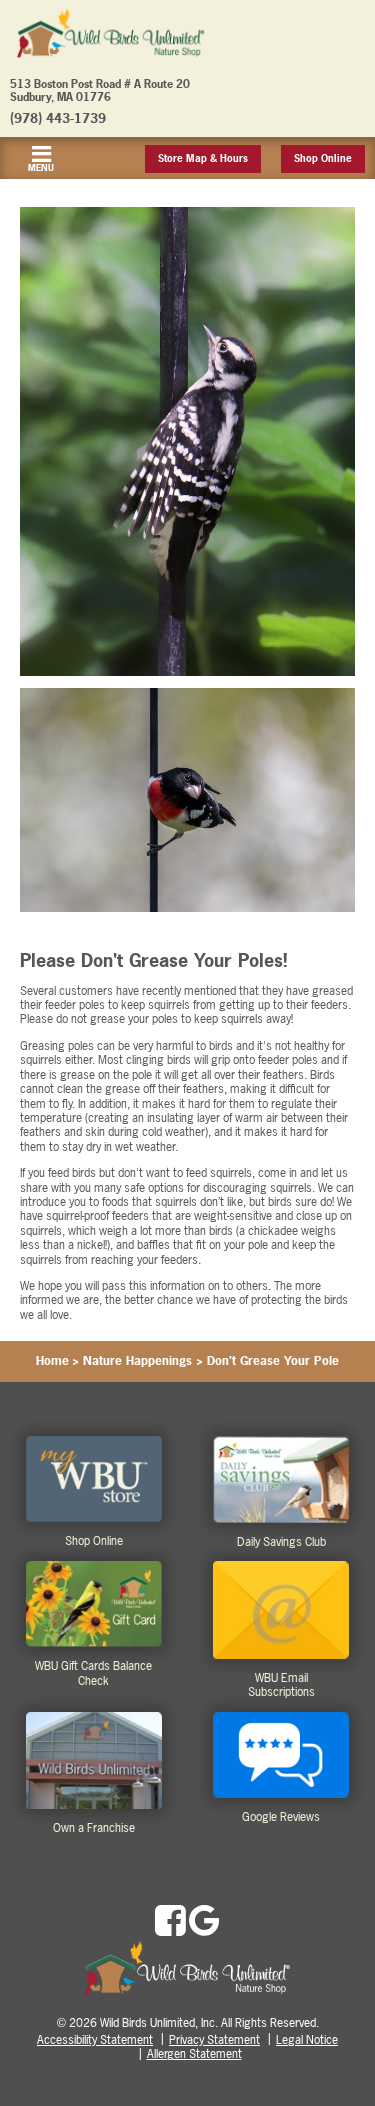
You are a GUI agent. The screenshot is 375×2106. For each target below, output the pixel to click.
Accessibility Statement (95, 2040)
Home (52, 1361)
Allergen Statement (194, 2054)
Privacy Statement (214, 2040)
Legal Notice (307, 2040)
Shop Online (323, 158)
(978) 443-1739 (58, 118)
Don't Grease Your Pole (273, 1361)
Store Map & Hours (203, 158)
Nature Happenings (137, 1361)
